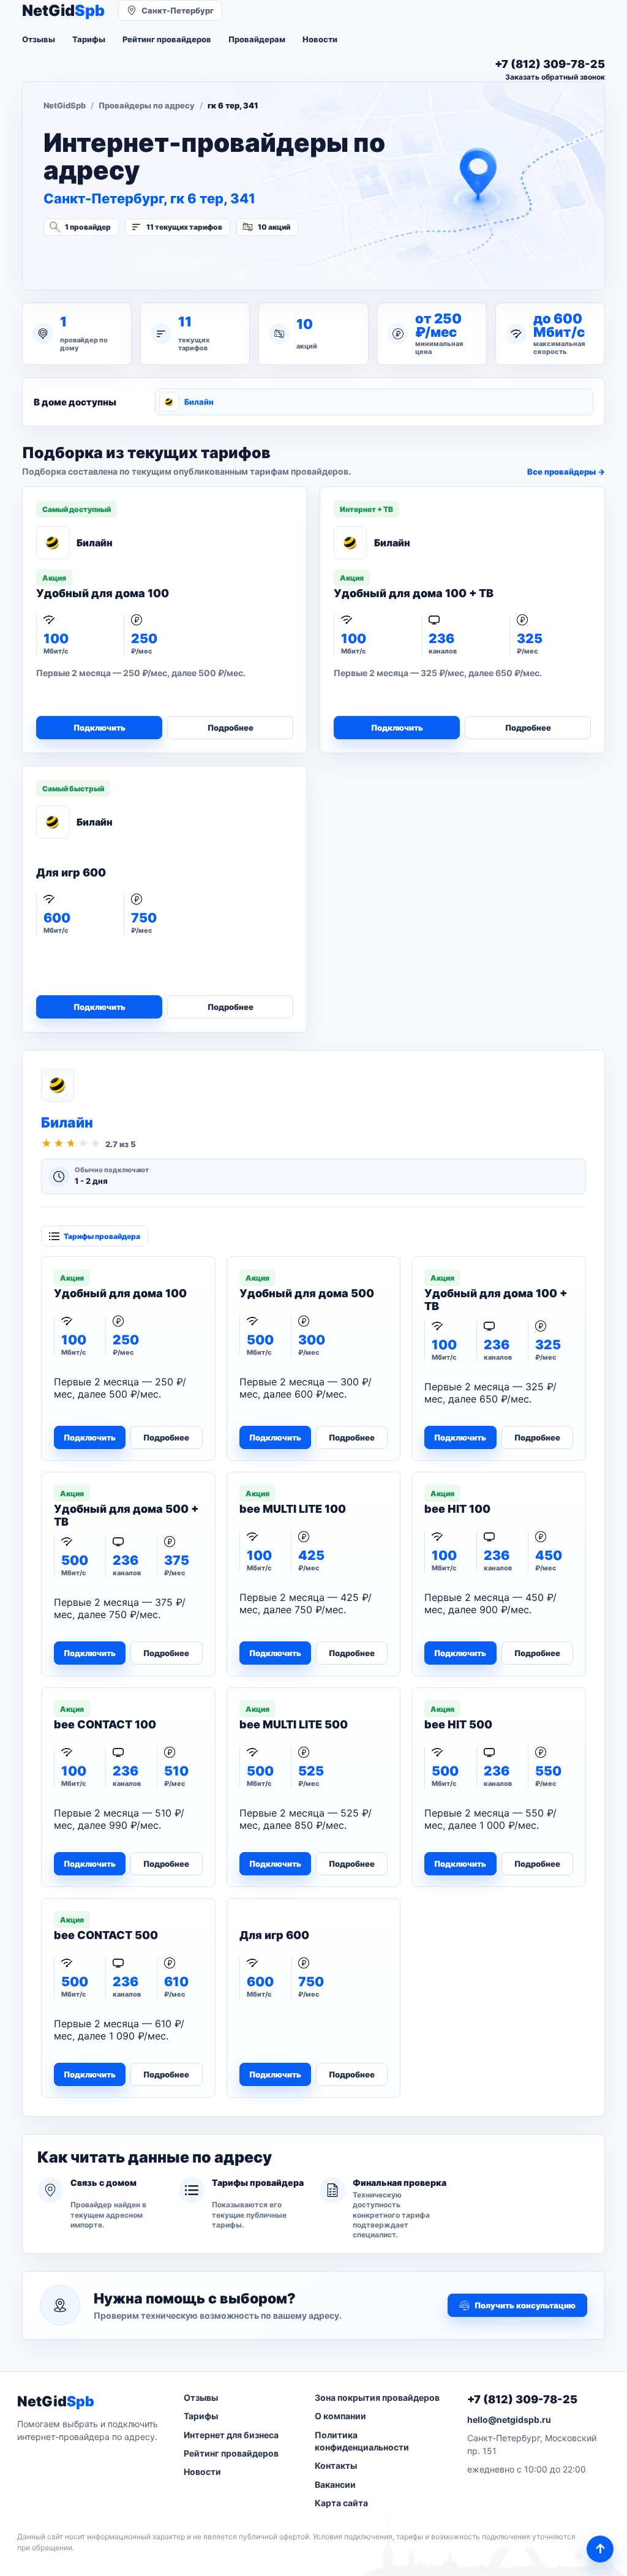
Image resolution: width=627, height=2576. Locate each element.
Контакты (336, 2465)
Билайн (199, 402)
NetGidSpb (65, 105)
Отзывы (39, 39)
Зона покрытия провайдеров (377, 2397)
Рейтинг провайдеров (167, 39)
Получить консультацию (525, 2305)
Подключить (99, 728)
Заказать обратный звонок (555, 77)
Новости (320, 39)
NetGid (63, 11)
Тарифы (89, 39)
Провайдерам (257, 39)
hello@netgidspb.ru (509, 2420)
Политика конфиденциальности (362, 2441)
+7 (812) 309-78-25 (522, 2399)
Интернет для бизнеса (231, 2435)
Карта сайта (341, 2503)
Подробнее (231, 728)
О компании (340, 2416)
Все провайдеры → (566, 472)
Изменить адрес (104, 260)
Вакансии (335, 2484)
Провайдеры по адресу (147, 105)
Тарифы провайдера (102, 1236)
